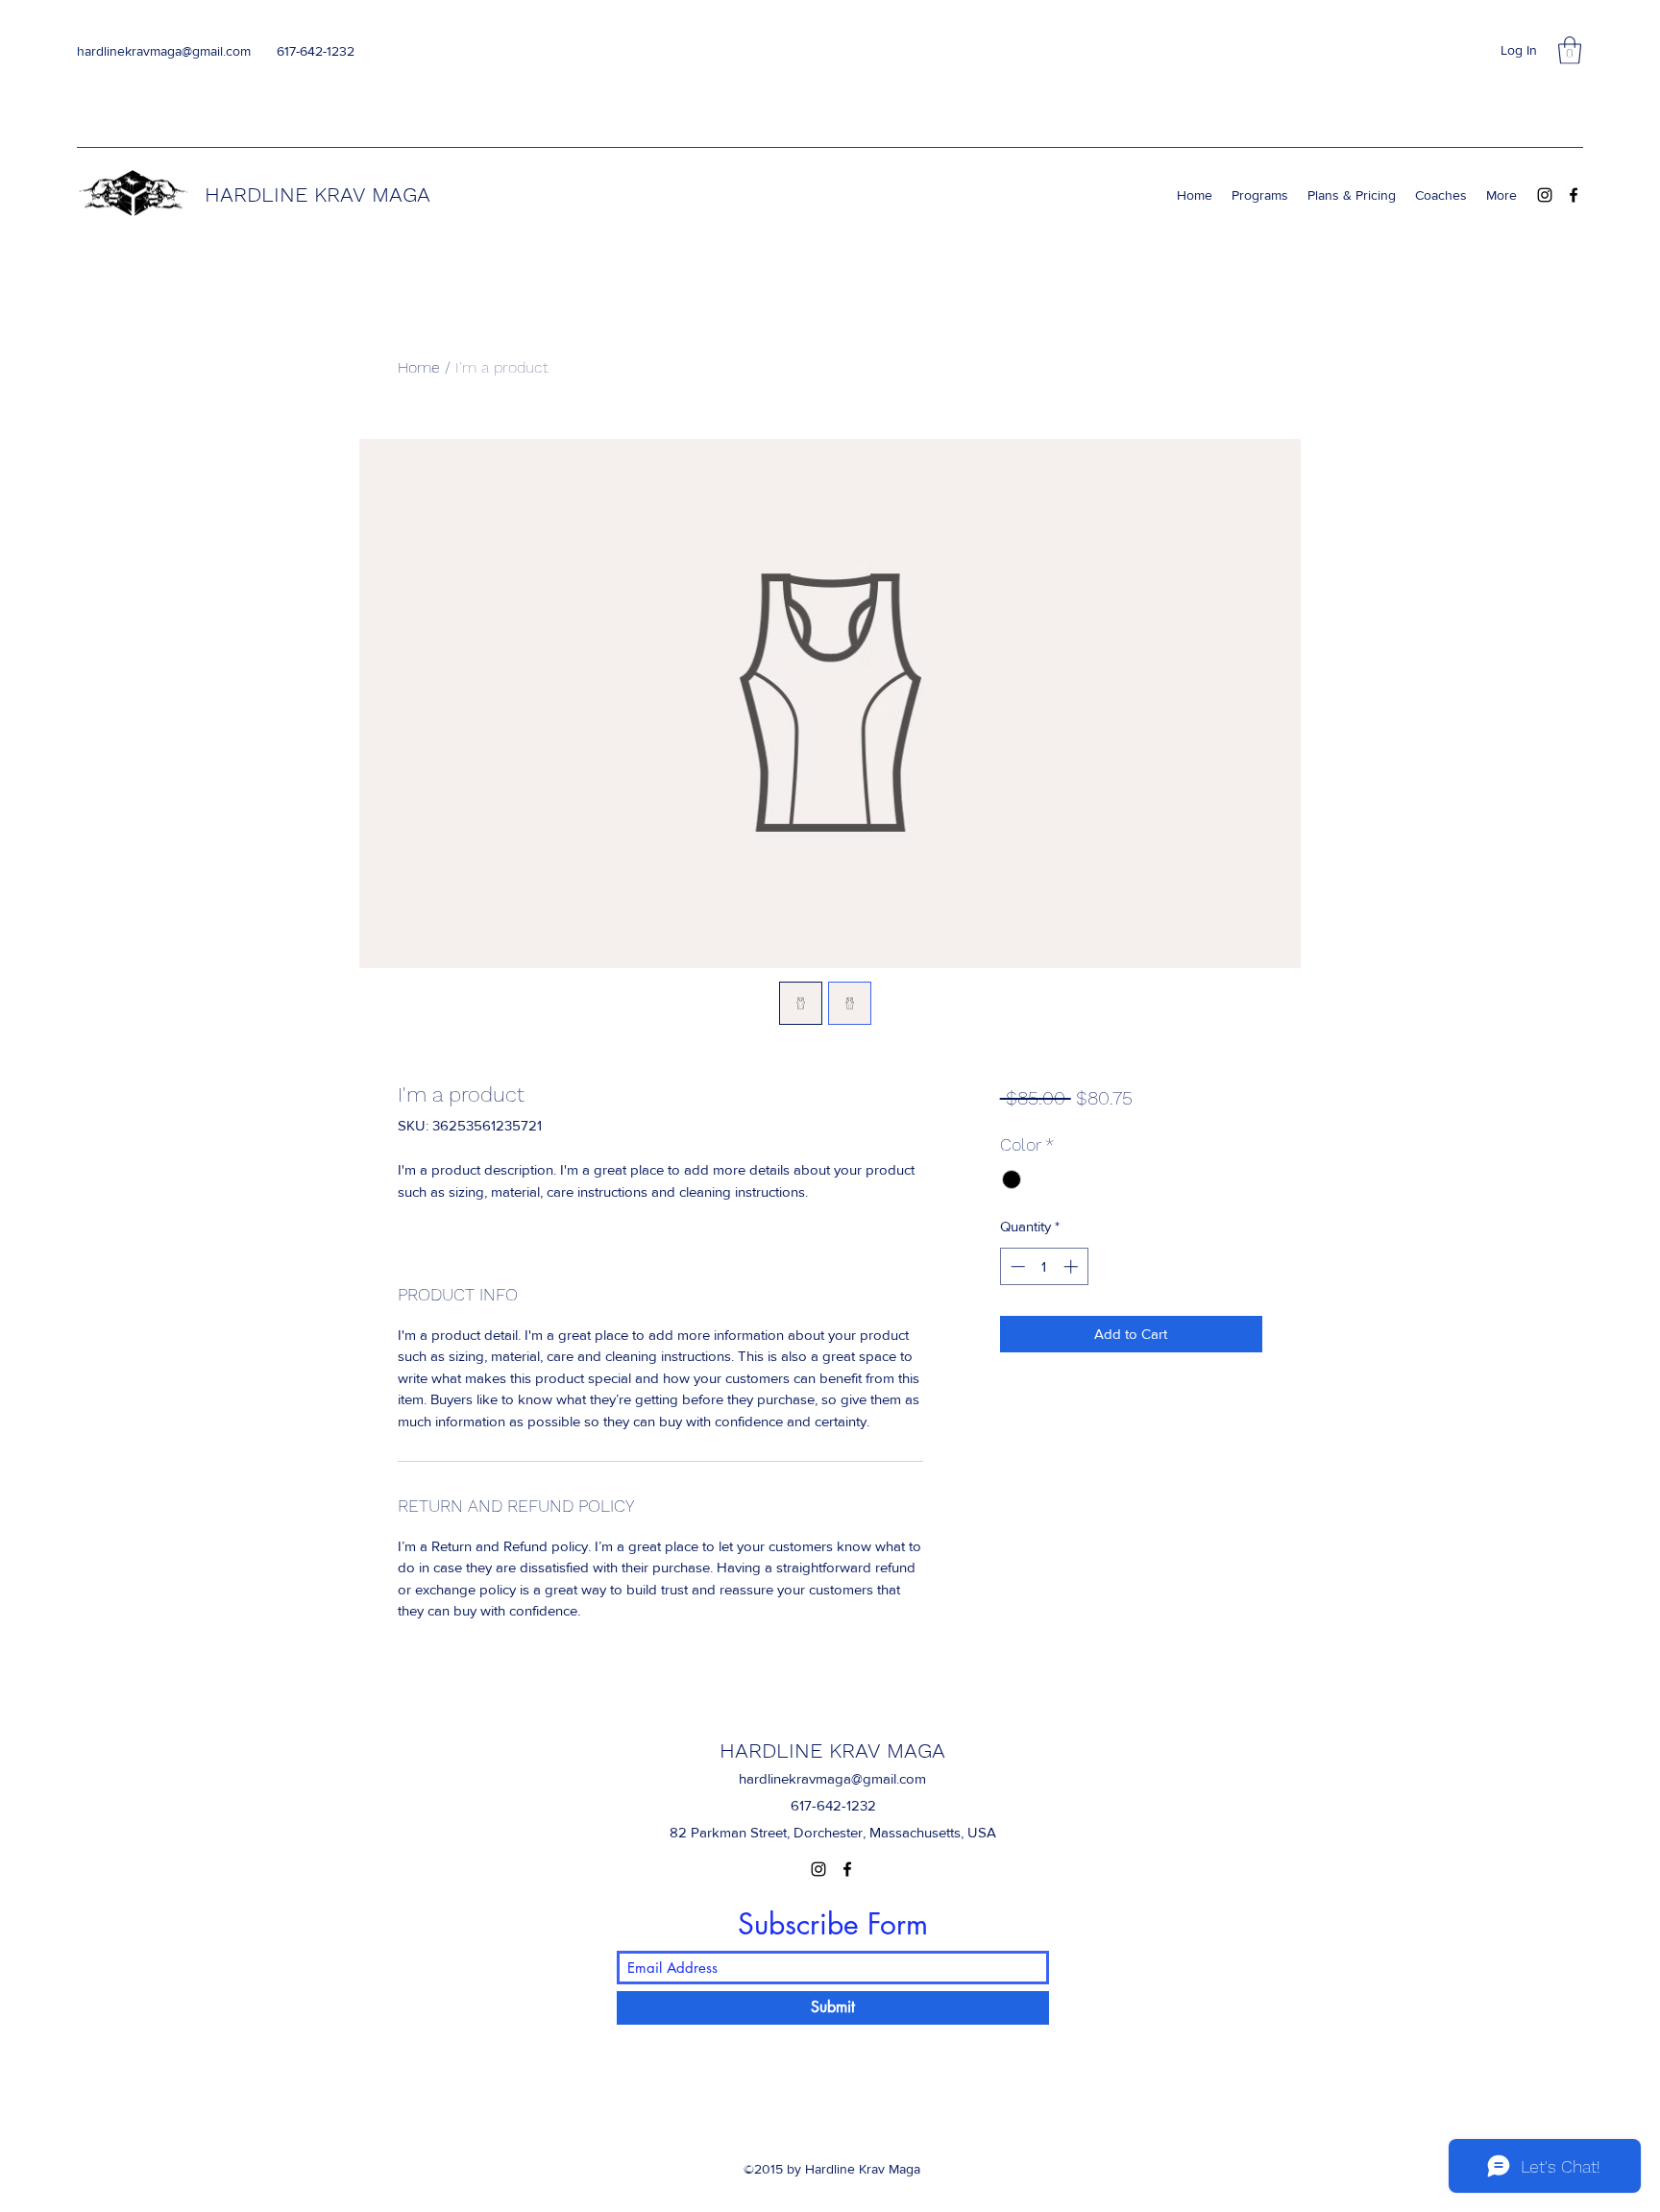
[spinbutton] (1044, 1266)
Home (419, 367)
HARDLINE (259, 194)
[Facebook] (1574, 195)
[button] (1570, 50)
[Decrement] (1016, 1266)
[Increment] (1073, 1266)
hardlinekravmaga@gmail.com (164, 51)
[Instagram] (1545, 195)
